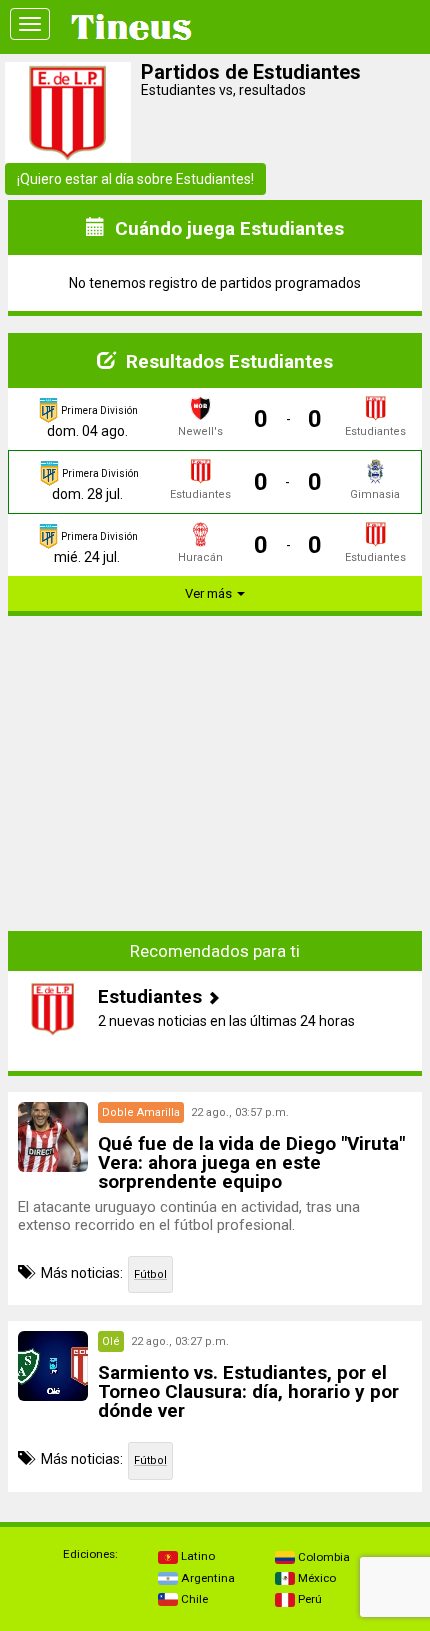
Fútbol (150, 1274)
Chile (193, 1599)
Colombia (322, 1557)
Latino (196, 1556)
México (315, 1578)
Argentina (206, 1578)
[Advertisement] (215, 772)
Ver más (210, 593)
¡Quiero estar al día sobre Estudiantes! (135, 179)
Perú (308, 1599)
